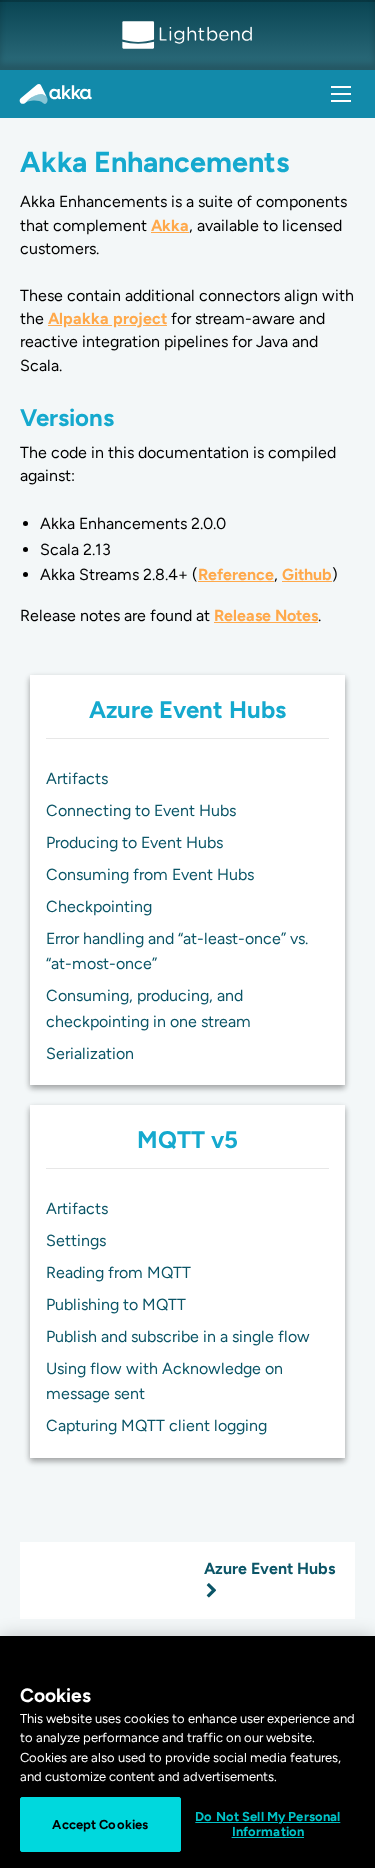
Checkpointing (99, 906)
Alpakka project (107, 318)
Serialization (90, 1053)
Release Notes (266, 615)
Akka (170, 225)
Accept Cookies (100, 1824)
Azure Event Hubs (187, 709)
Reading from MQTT (118, 1272)
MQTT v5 (187, 1139)
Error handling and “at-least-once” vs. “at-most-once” (177, 951)
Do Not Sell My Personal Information (267, 1824)
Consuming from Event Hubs (150, 874)
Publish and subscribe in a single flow (178, 1336)
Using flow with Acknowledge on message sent (164, 1381)
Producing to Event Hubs (134, 842)
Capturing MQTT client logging (156, 1425)
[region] (187, 1752)
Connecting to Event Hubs (141, 810)
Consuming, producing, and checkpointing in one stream (148, 1008)
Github (307, 574)
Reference (236, 574)
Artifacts (77, 778)
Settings (76, 1240)
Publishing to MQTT (116, 1304)
